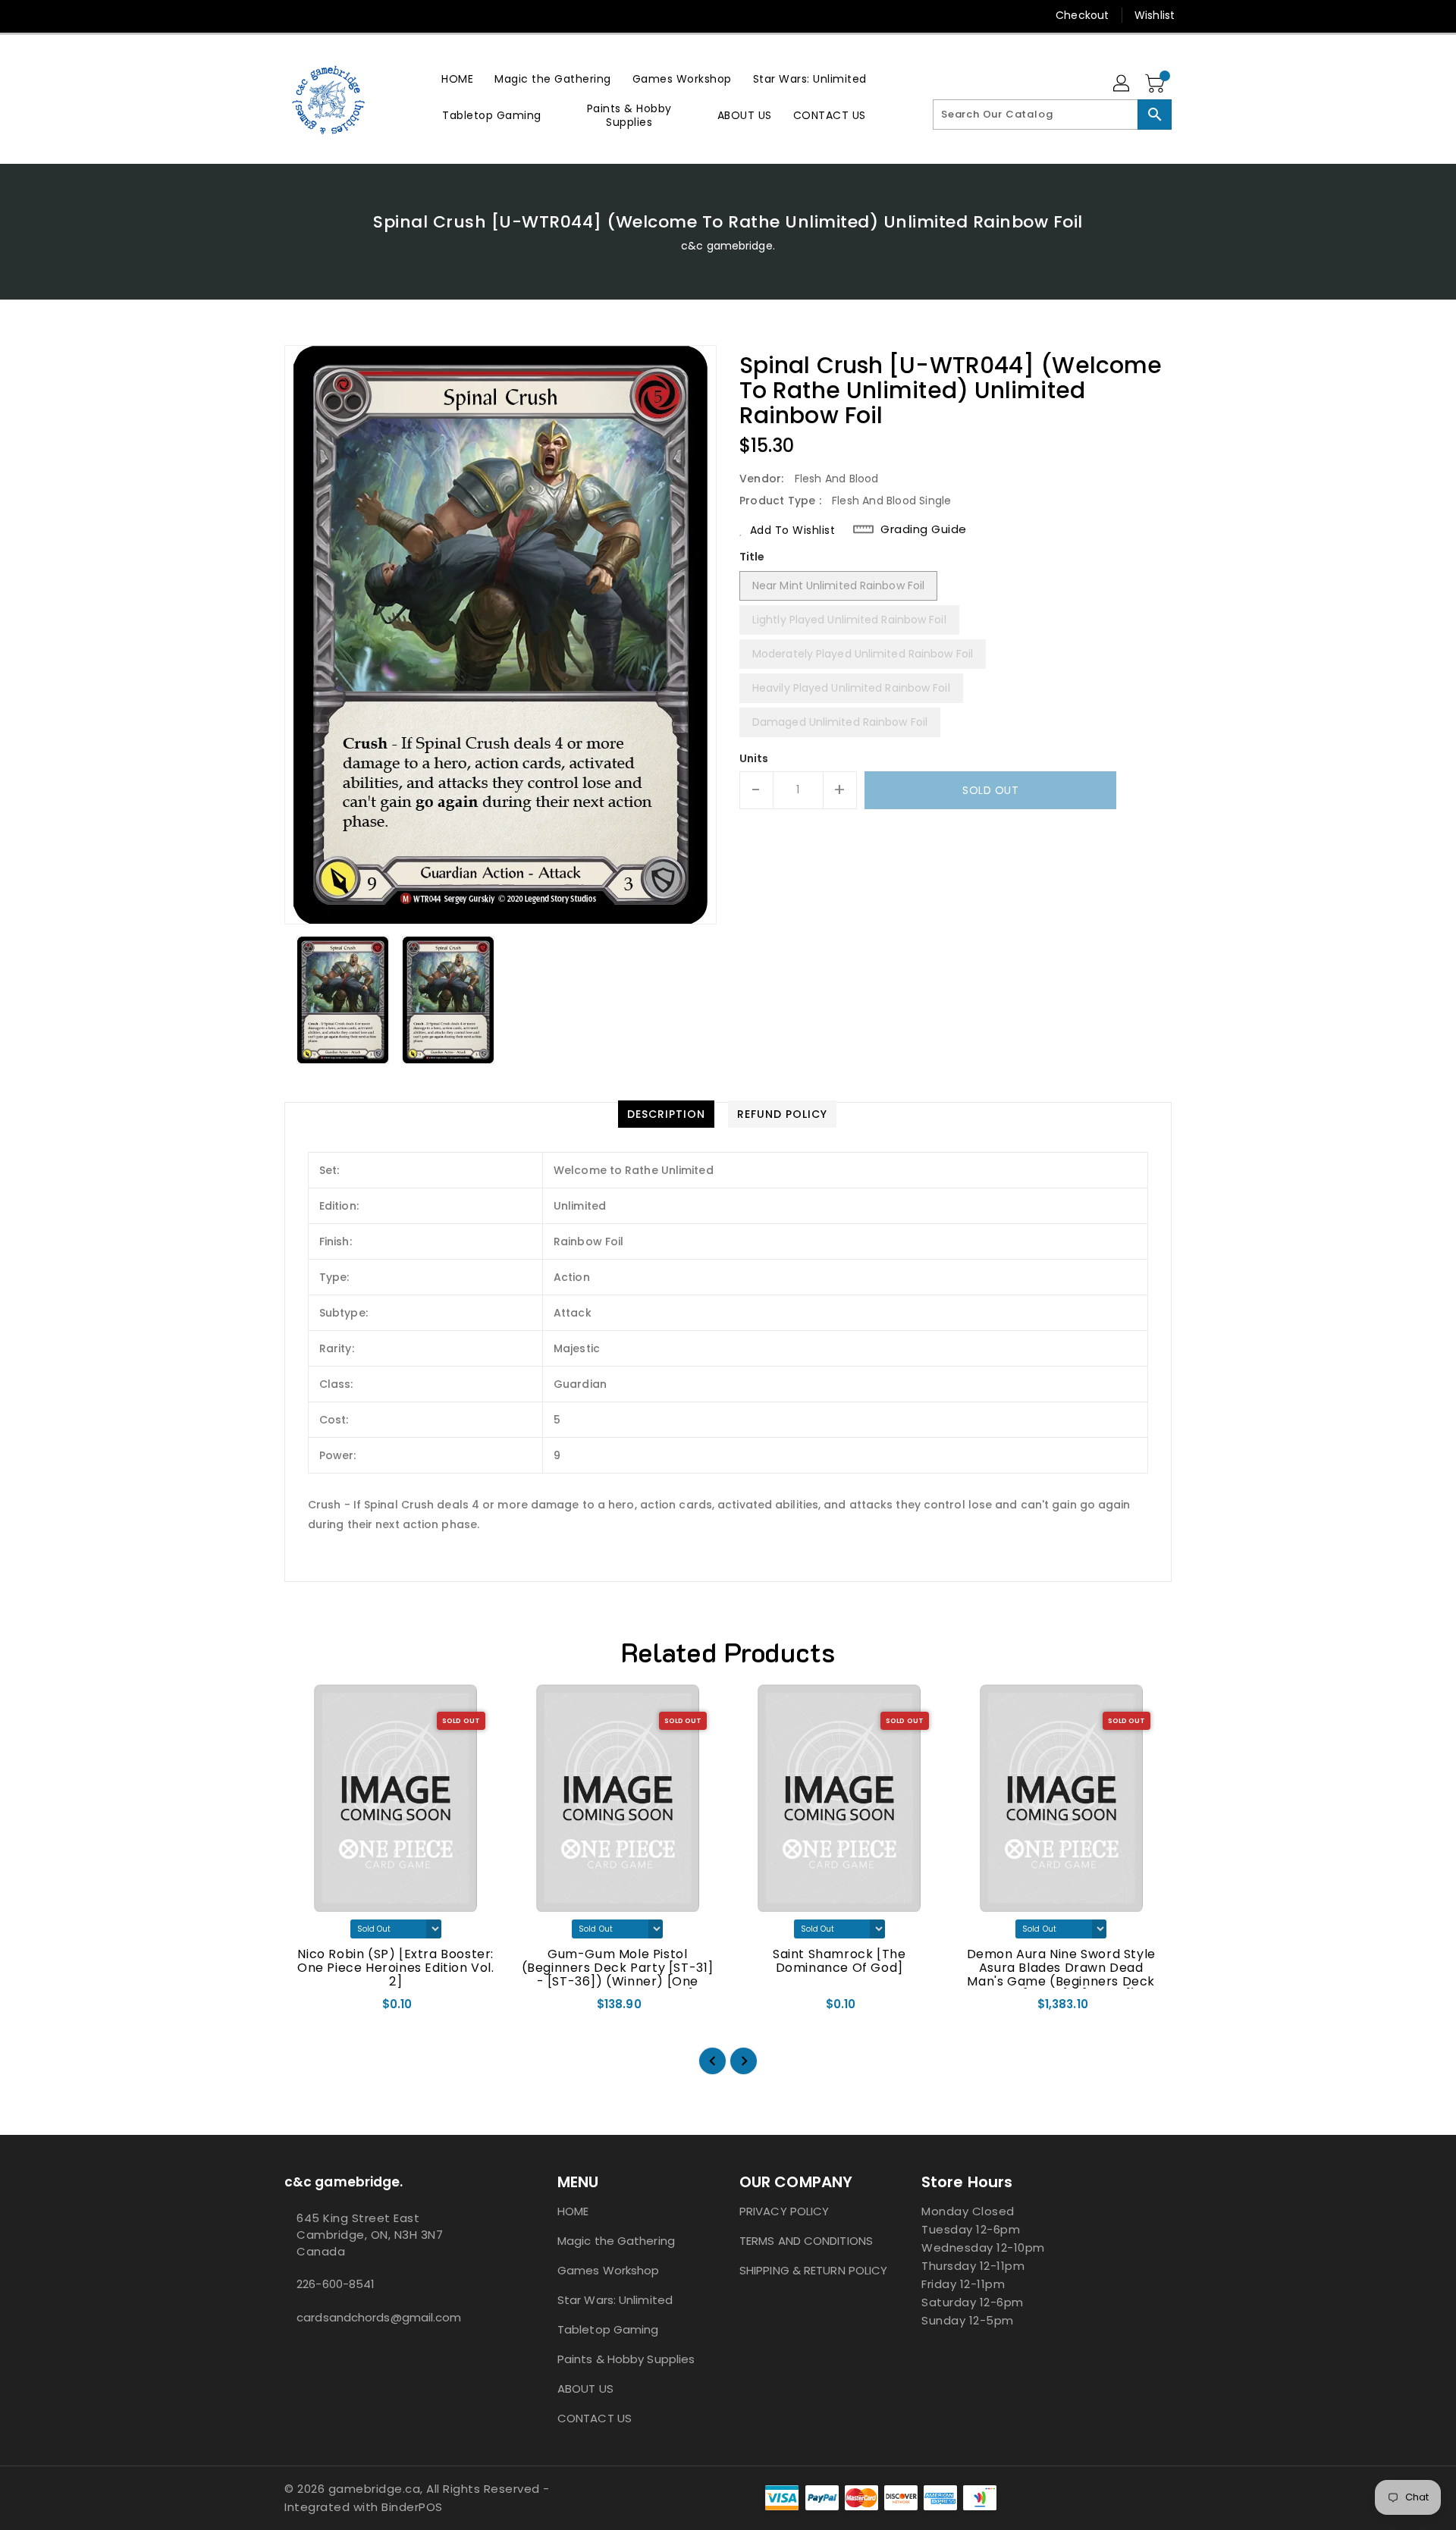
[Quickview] (309, 2010)
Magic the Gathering (616, 2241)
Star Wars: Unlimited (615, 2300)
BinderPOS (412, 2507)
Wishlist (1155, 15)
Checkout (1082, 15)
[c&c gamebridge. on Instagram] (263, 15)
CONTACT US (595, 2418)
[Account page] (1122, 84)
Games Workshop (608, 2270)
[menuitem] (457, 78)
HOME (573, 2211)
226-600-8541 (336, 2284)
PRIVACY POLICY (784, 2211)
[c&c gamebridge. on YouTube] (292, 15)
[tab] (666, 1114)
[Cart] (1156, 84)
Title (752, 557)
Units (754, 758)
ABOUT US (585, 2389)
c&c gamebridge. (728, 246)
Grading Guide (924, 529)
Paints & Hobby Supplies (626, 2359)
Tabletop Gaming (608, 2329)
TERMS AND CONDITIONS (806, 2241)
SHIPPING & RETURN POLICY (813, 2270)
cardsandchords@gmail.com (379, 2317)
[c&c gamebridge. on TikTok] (321, 15)
